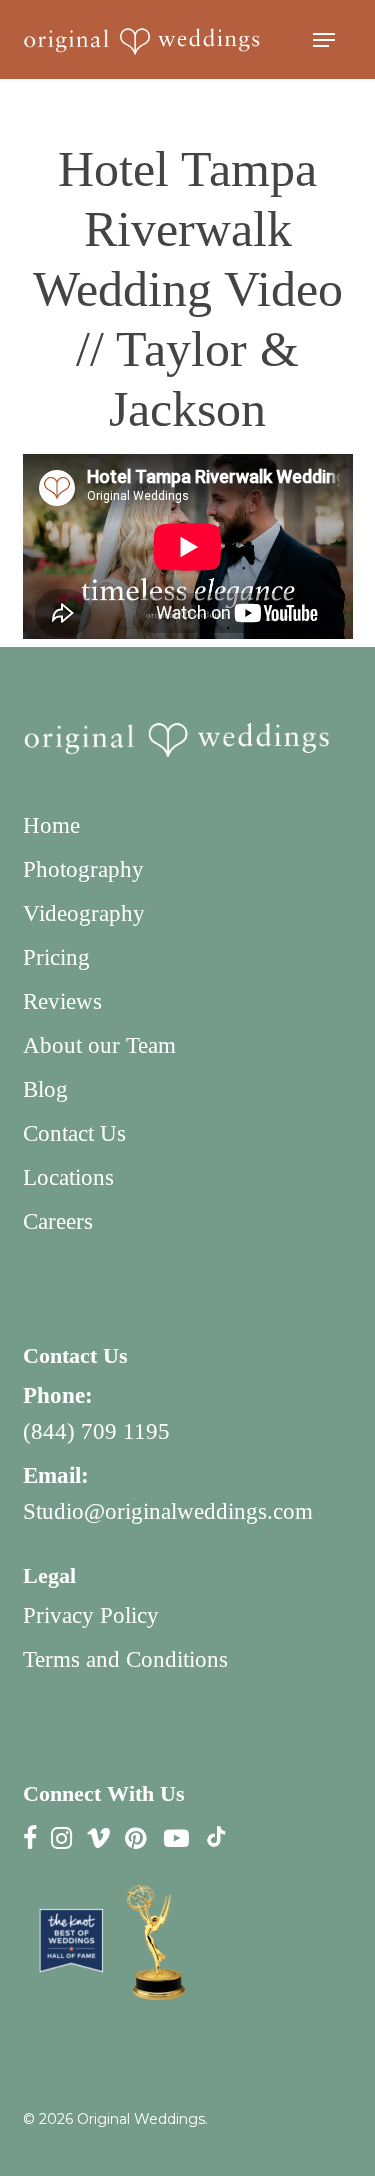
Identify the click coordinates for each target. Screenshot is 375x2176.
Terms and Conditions (125, 1659)
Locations (68, 1177)
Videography (84, 913)
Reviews (62, 1001)
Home (51, 825)
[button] (324, 40)
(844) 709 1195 (96, 1431)
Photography (83, 869)
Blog (45, 1089)
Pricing (56, 957)
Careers (58, 1221)
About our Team (99, 1045)
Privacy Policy (91, 1615)
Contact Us (74, 1133)
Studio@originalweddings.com (168, 1511)
